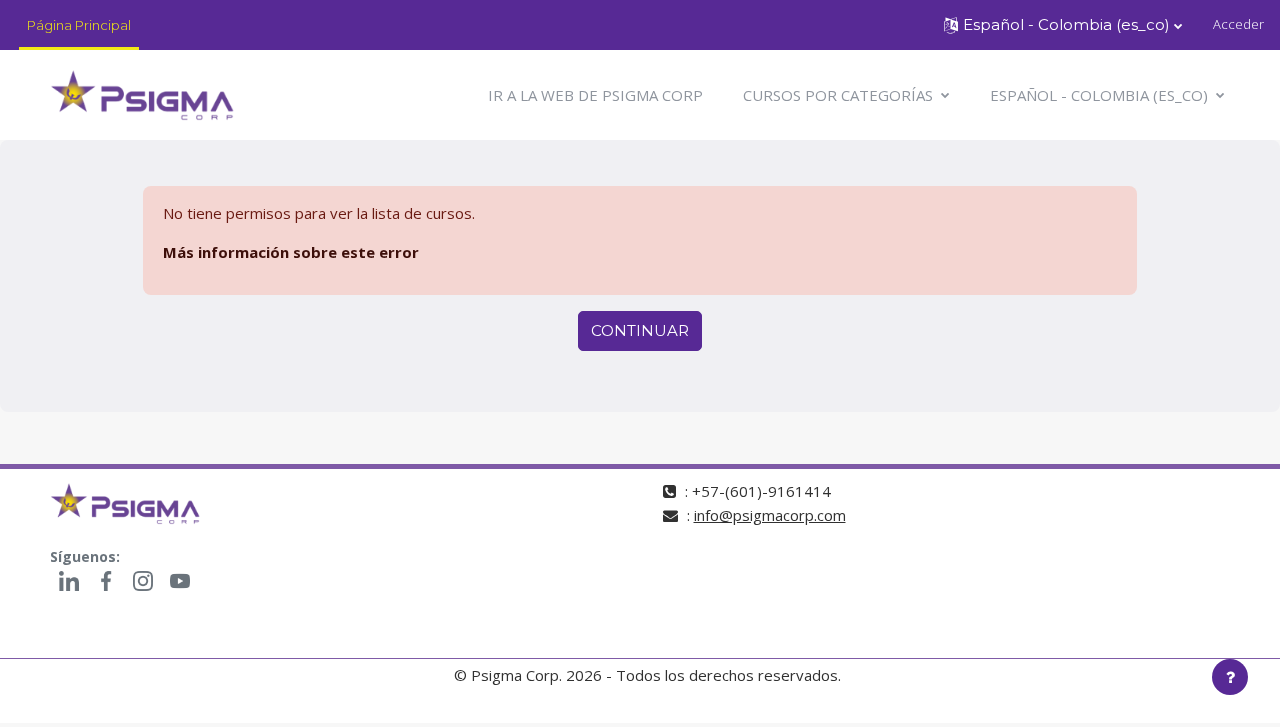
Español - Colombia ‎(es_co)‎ (1101, 95)
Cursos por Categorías (840, 95)
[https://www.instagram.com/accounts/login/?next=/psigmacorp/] (142, 581)
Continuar (640, 330)
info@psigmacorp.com (770, 515)
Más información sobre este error (291, 252)
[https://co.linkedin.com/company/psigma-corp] (68, 581)
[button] (1063, 25)
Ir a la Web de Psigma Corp (595, 95)
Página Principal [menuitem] (79, 25)
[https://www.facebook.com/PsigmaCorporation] (105, 581)
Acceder (1238, 24)
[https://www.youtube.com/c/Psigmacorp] (179, 581)
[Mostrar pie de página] (1230, 677)
